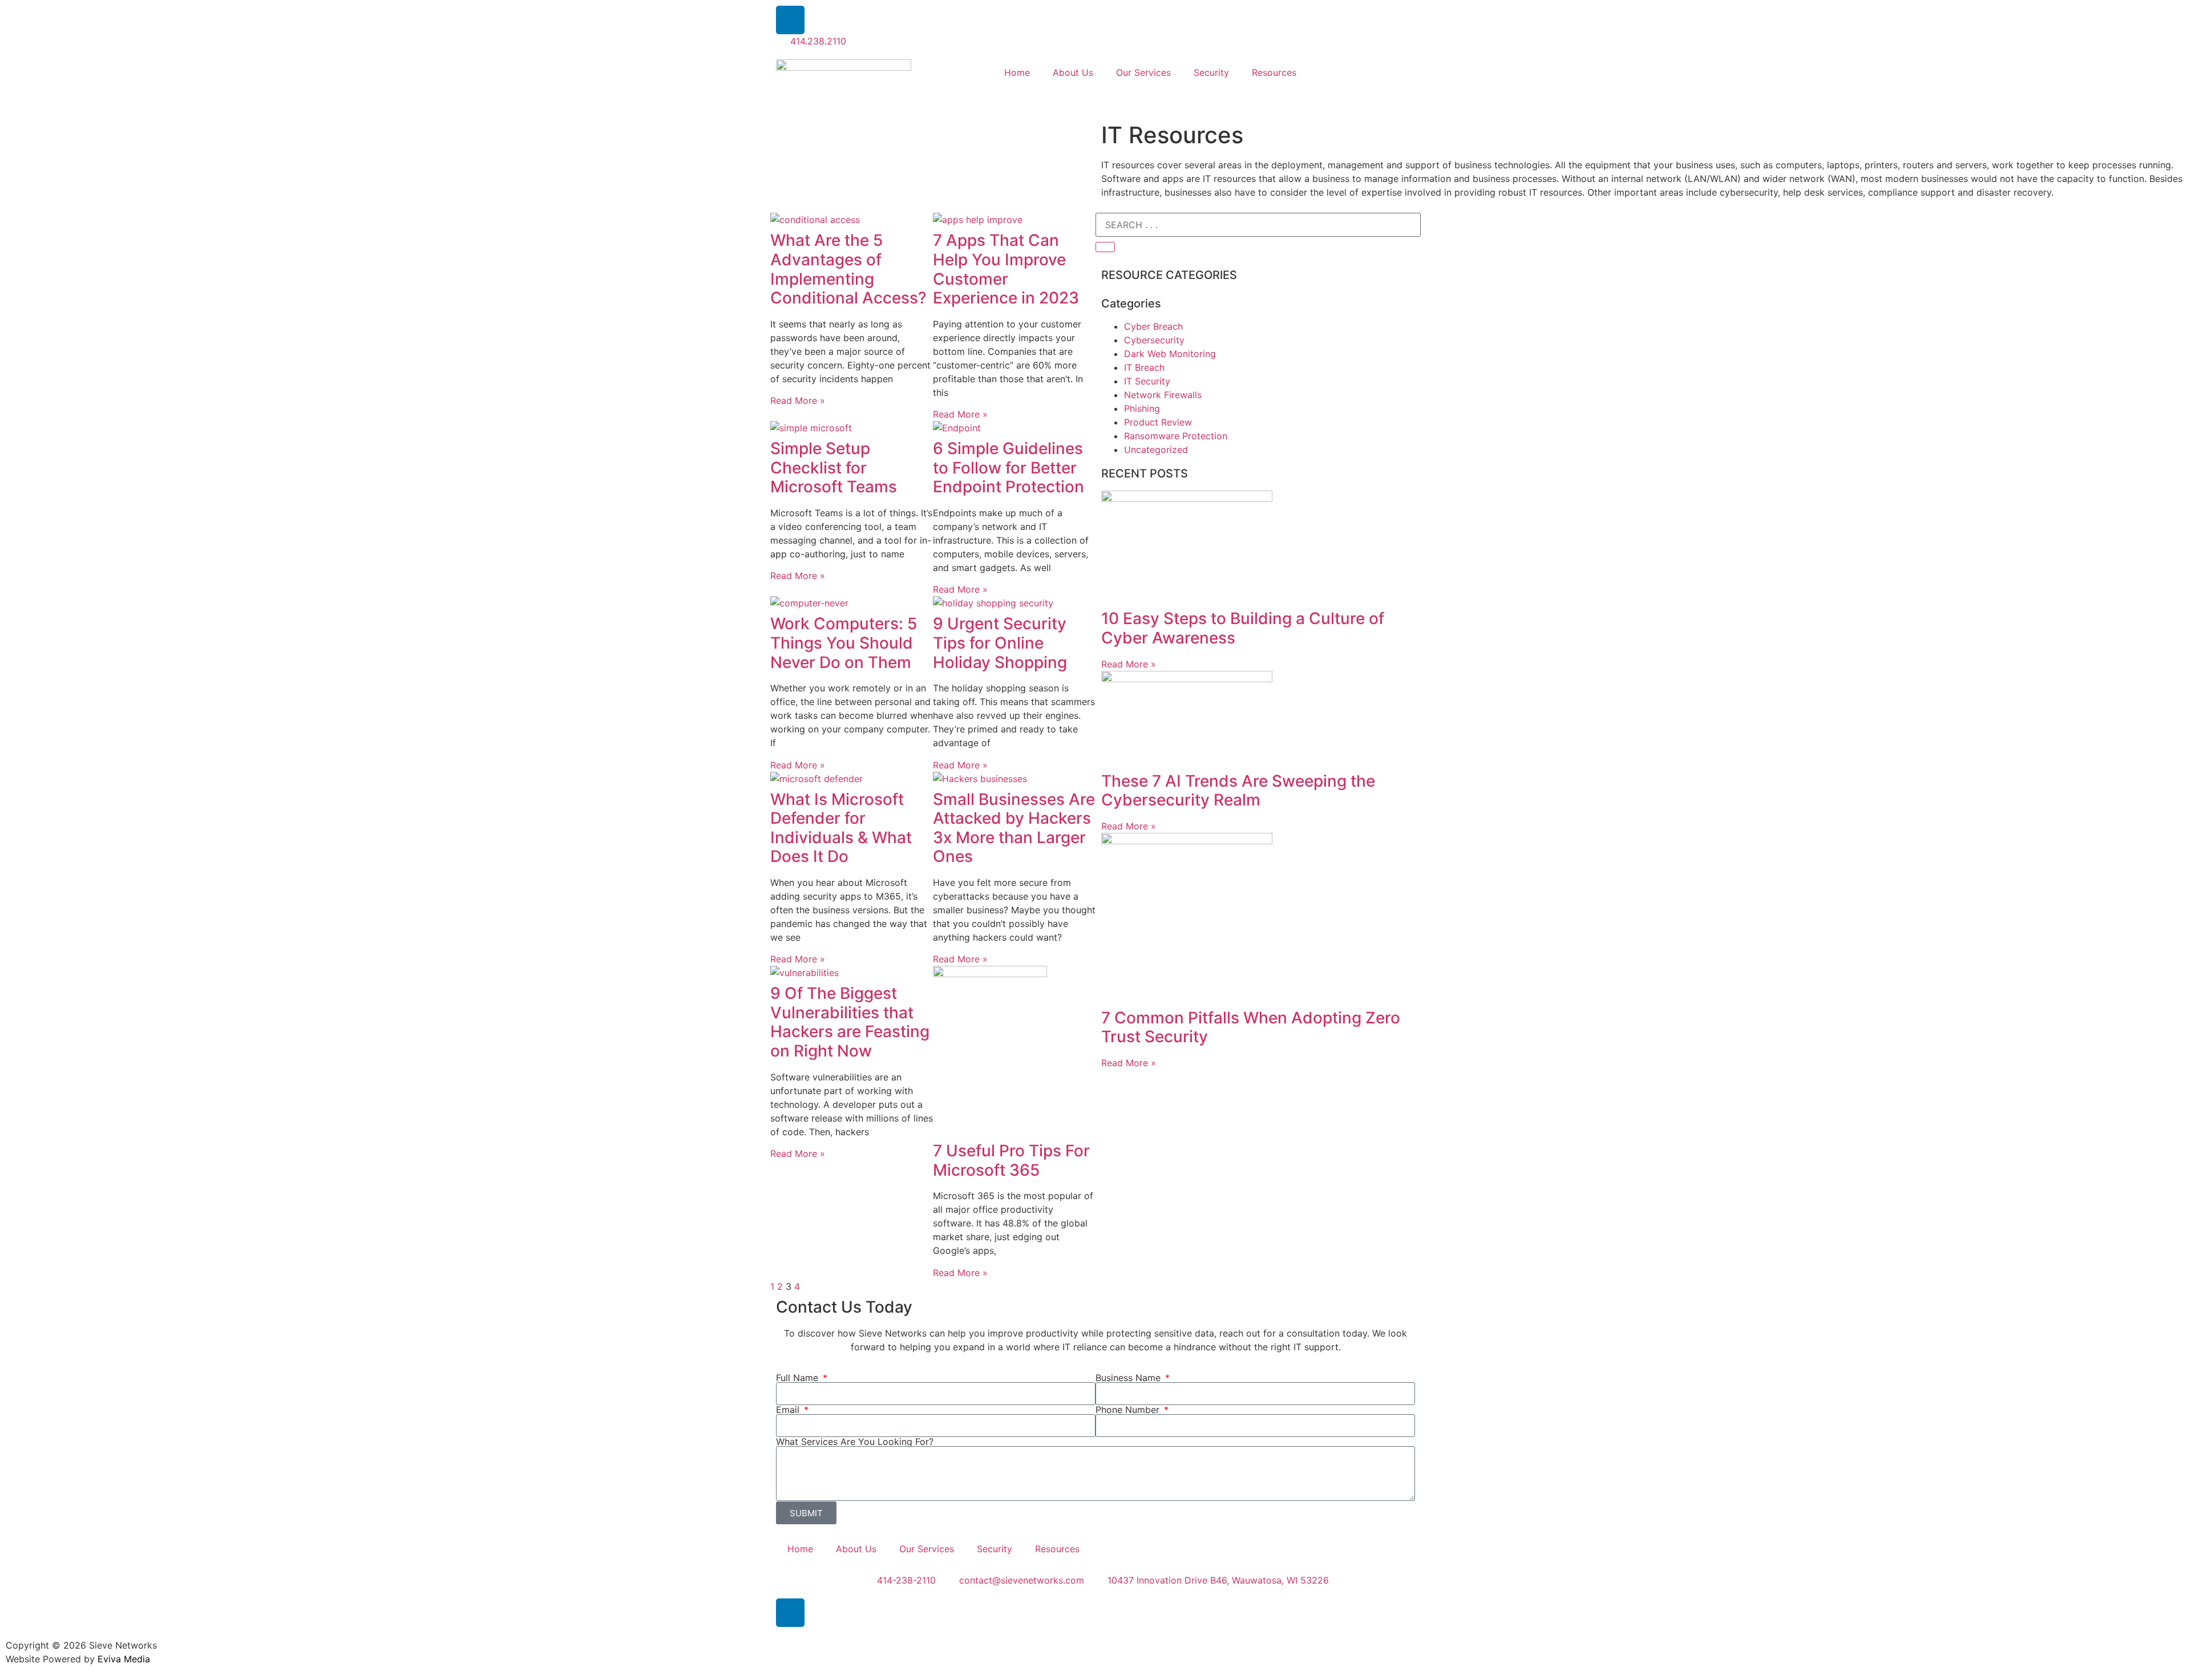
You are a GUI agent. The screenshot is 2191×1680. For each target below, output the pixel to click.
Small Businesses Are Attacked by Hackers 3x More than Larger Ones (1014, 828)
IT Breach (1144, 367)
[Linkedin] (790, 20)
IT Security (1147, 381)
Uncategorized (1156, 450)
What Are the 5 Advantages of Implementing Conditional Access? (848, 269)
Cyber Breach (1153, 326)
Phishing (1142, 408)
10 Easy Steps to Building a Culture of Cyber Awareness (1243, 628)
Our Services (1143, 72)
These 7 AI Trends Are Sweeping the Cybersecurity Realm (1238, 791)
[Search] (1105, 247)
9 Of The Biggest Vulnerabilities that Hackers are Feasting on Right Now (850, 1022)
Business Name (1129, 1378)
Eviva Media (124, 1659)
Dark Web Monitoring (1170, 354)
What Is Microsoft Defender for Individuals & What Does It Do (841, 828)
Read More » (798, 400)
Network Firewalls (1163, 395)
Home (1017, 72)
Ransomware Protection (1176, 436)
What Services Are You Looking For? (855, 1442)
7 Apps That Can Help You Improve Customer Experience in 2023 (1006, 269)
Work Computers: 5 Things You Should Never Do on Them (844, 643)
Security (1211, 72)
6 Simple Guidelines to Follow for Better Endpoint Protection (1008, 467)
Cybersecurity (1154, 340)
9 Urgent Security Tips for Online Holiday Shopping (1000, 643)
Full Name (799, 1378)
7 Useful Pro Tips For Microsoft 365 (1011, 1160)
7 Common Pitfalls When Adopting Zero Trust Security (1251, 1027)
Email (789, 1410)
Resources (1274, 72)
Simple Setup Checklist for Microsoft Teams (834, 467)
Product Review (1158, 422)
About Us (1073, 72)
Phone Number (1129, 1410)
